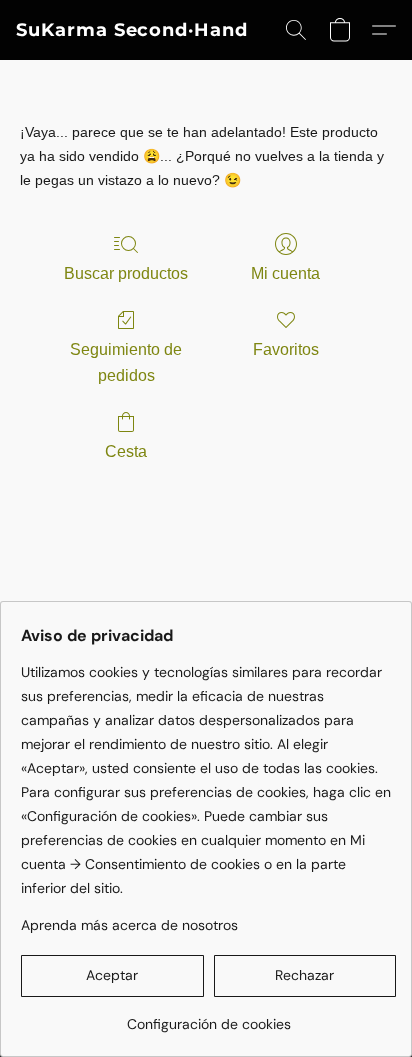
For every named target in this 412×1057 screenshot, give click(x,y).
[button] (132, 30)
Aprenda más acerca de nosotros (129, 925)
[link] (208, 1016)
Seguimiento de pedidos (126, 362)
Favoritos (286, 349)
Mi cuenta (285, 273)
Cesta (126, 451)
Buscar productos (126, 273)
